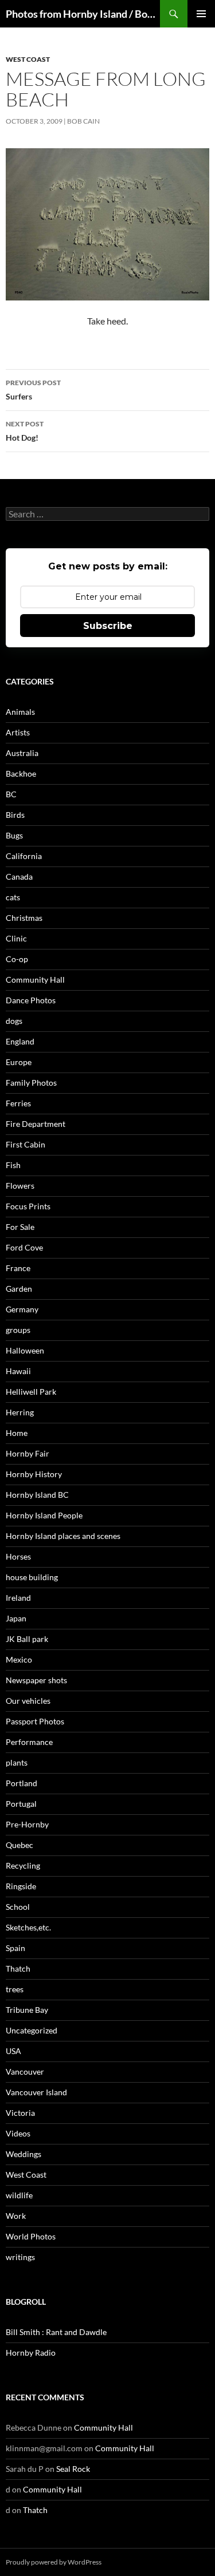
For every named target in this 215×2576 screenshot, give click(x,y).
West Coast (28, 59)
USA (13, 2051)
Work (16, 2216)
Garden (19, 1289)
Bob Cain (83, 121)
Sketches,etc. (28, 1927)
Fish (13, 1165)
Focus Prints (28, 1206)
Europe (19, 1062)
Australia (22, 753)
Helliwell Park (31, 1392)
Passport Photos (35, 1721)
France (18, 1268)
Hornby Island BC (37, 1495)
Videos (18, 2133)
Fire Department (36, 1124)
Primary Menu (201, 14)
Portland (21, 1783)
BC (11, 794)
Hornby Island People (44, 1515)
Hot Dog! (25, 431)
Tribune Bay (27, 2010)
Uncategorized (32, 2030)
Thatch (18, 1968)
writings (20, 2257)
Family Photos (31, 1083)
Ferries (18, 1103)
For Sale (20, 1227)
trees (15, 1989)
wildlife (19, 2195)
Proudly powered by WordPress (54, 2562)
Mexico (19, 1659)
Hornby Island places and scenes (63, 1536)
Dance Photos (31, 1000)
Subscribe (108, 626)
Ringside (21, 1886)
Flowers (20, 1186)
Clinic (16, 938)
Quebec (19, 1845)
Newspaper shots (36, 1680)
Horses (18, 1556)
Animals (20, 712)
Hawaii (18, 1371)
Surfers (33, 390)
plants (17, 1762)
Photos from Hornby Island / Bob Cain (83, 14)
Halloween (25, 1350)
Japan (16, 1618)
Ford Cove (24, 1247)
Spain (15, 1948)
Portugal (21, 1804)
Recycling (23, 1865)
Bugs (14, 835)
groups (18, 1330)
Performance (29, 1742)
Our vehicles (28, 1701)
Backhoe (21, 773)
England (20, 1041)
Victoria (20, 2113)
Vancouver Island (36, 2092)
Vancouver (25, 2072)
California (24, 856)
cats (13, 897)
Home (17, 1433)
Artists (18, 732)
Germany (22, 1309)
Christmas (24, 918)
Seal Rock (73, 2469)
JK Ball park (27, 1639)
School (18, 1907)
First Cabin (26, 1144)
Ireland (18, 1598)
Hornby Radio (31, 2353)
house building (32, 1577)
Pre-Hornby (27, 1824)
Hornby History (34, 1474)
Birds (15, 815)
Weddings (24, 2154)
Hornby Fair (28, 1453)
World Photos (31, 2236)
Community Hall (35, 980)
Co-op (17, 959)
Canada (19, 877)
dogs (14, 1021)
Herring (20, 1412)
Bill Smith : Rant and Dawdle (56, 2332)
